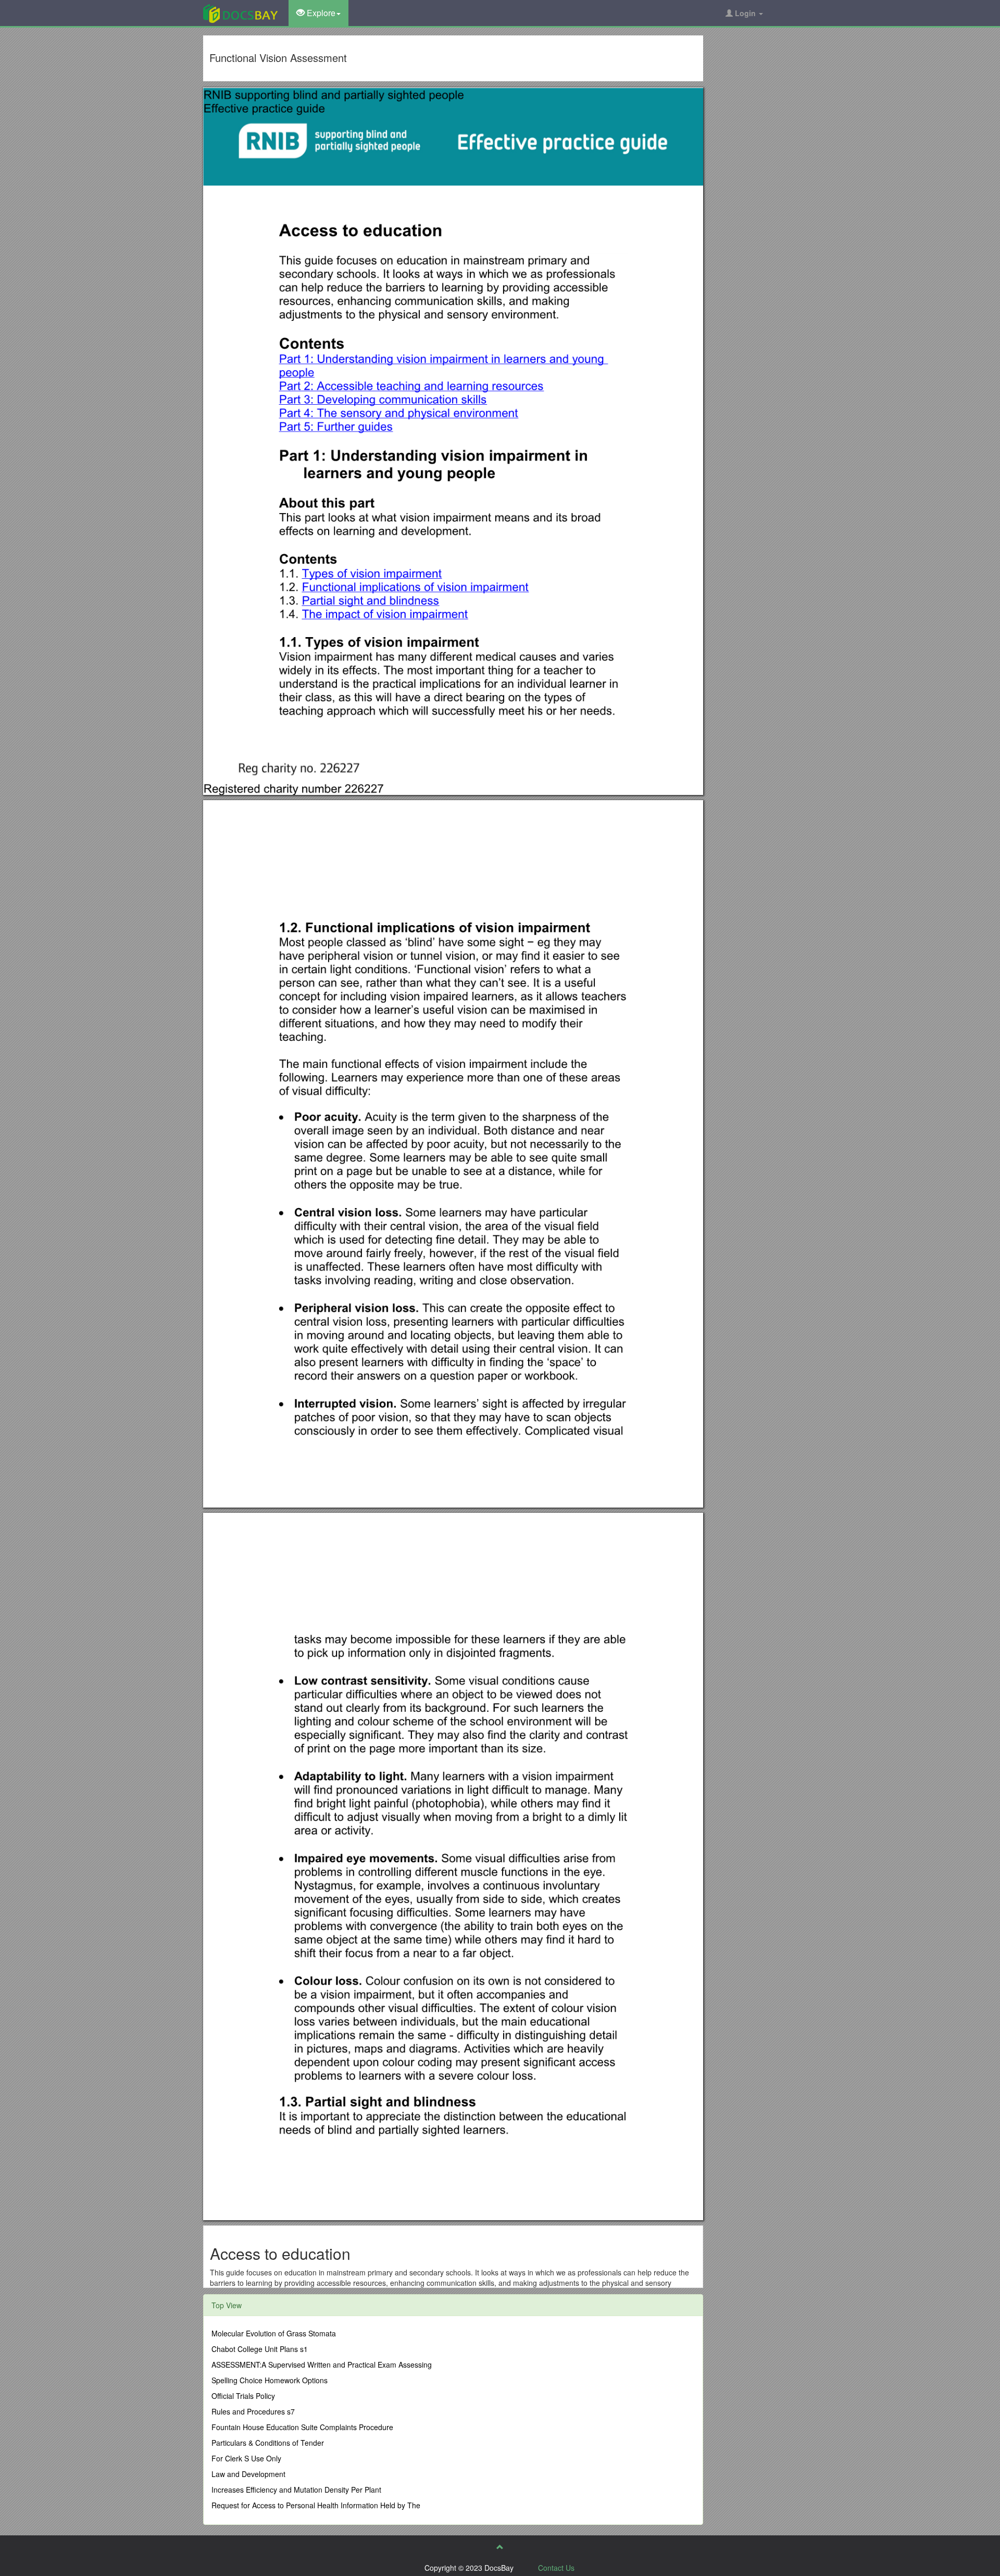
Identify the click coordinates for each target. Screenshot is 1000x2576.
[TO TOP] (500, 2547)
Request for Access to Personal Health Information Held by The (316, 2505)
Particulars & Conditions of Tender (268, 2443)
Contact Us (556, 2568)
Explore (320, 13)
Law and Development (248, 2474)
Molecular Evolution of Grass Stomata (274, 2333)
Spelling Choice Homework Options (270, 2380)
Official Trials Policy (243, 2396)
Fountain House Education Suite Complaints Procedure (302, 2427)
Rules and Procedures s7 (253, 2411)
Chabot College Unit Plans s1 (260, 2349)
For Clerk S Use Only (246, 2458)
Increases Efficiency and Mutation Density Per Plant (296, 2490)
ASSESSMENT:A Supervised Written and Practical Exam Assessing (322, 2365)
